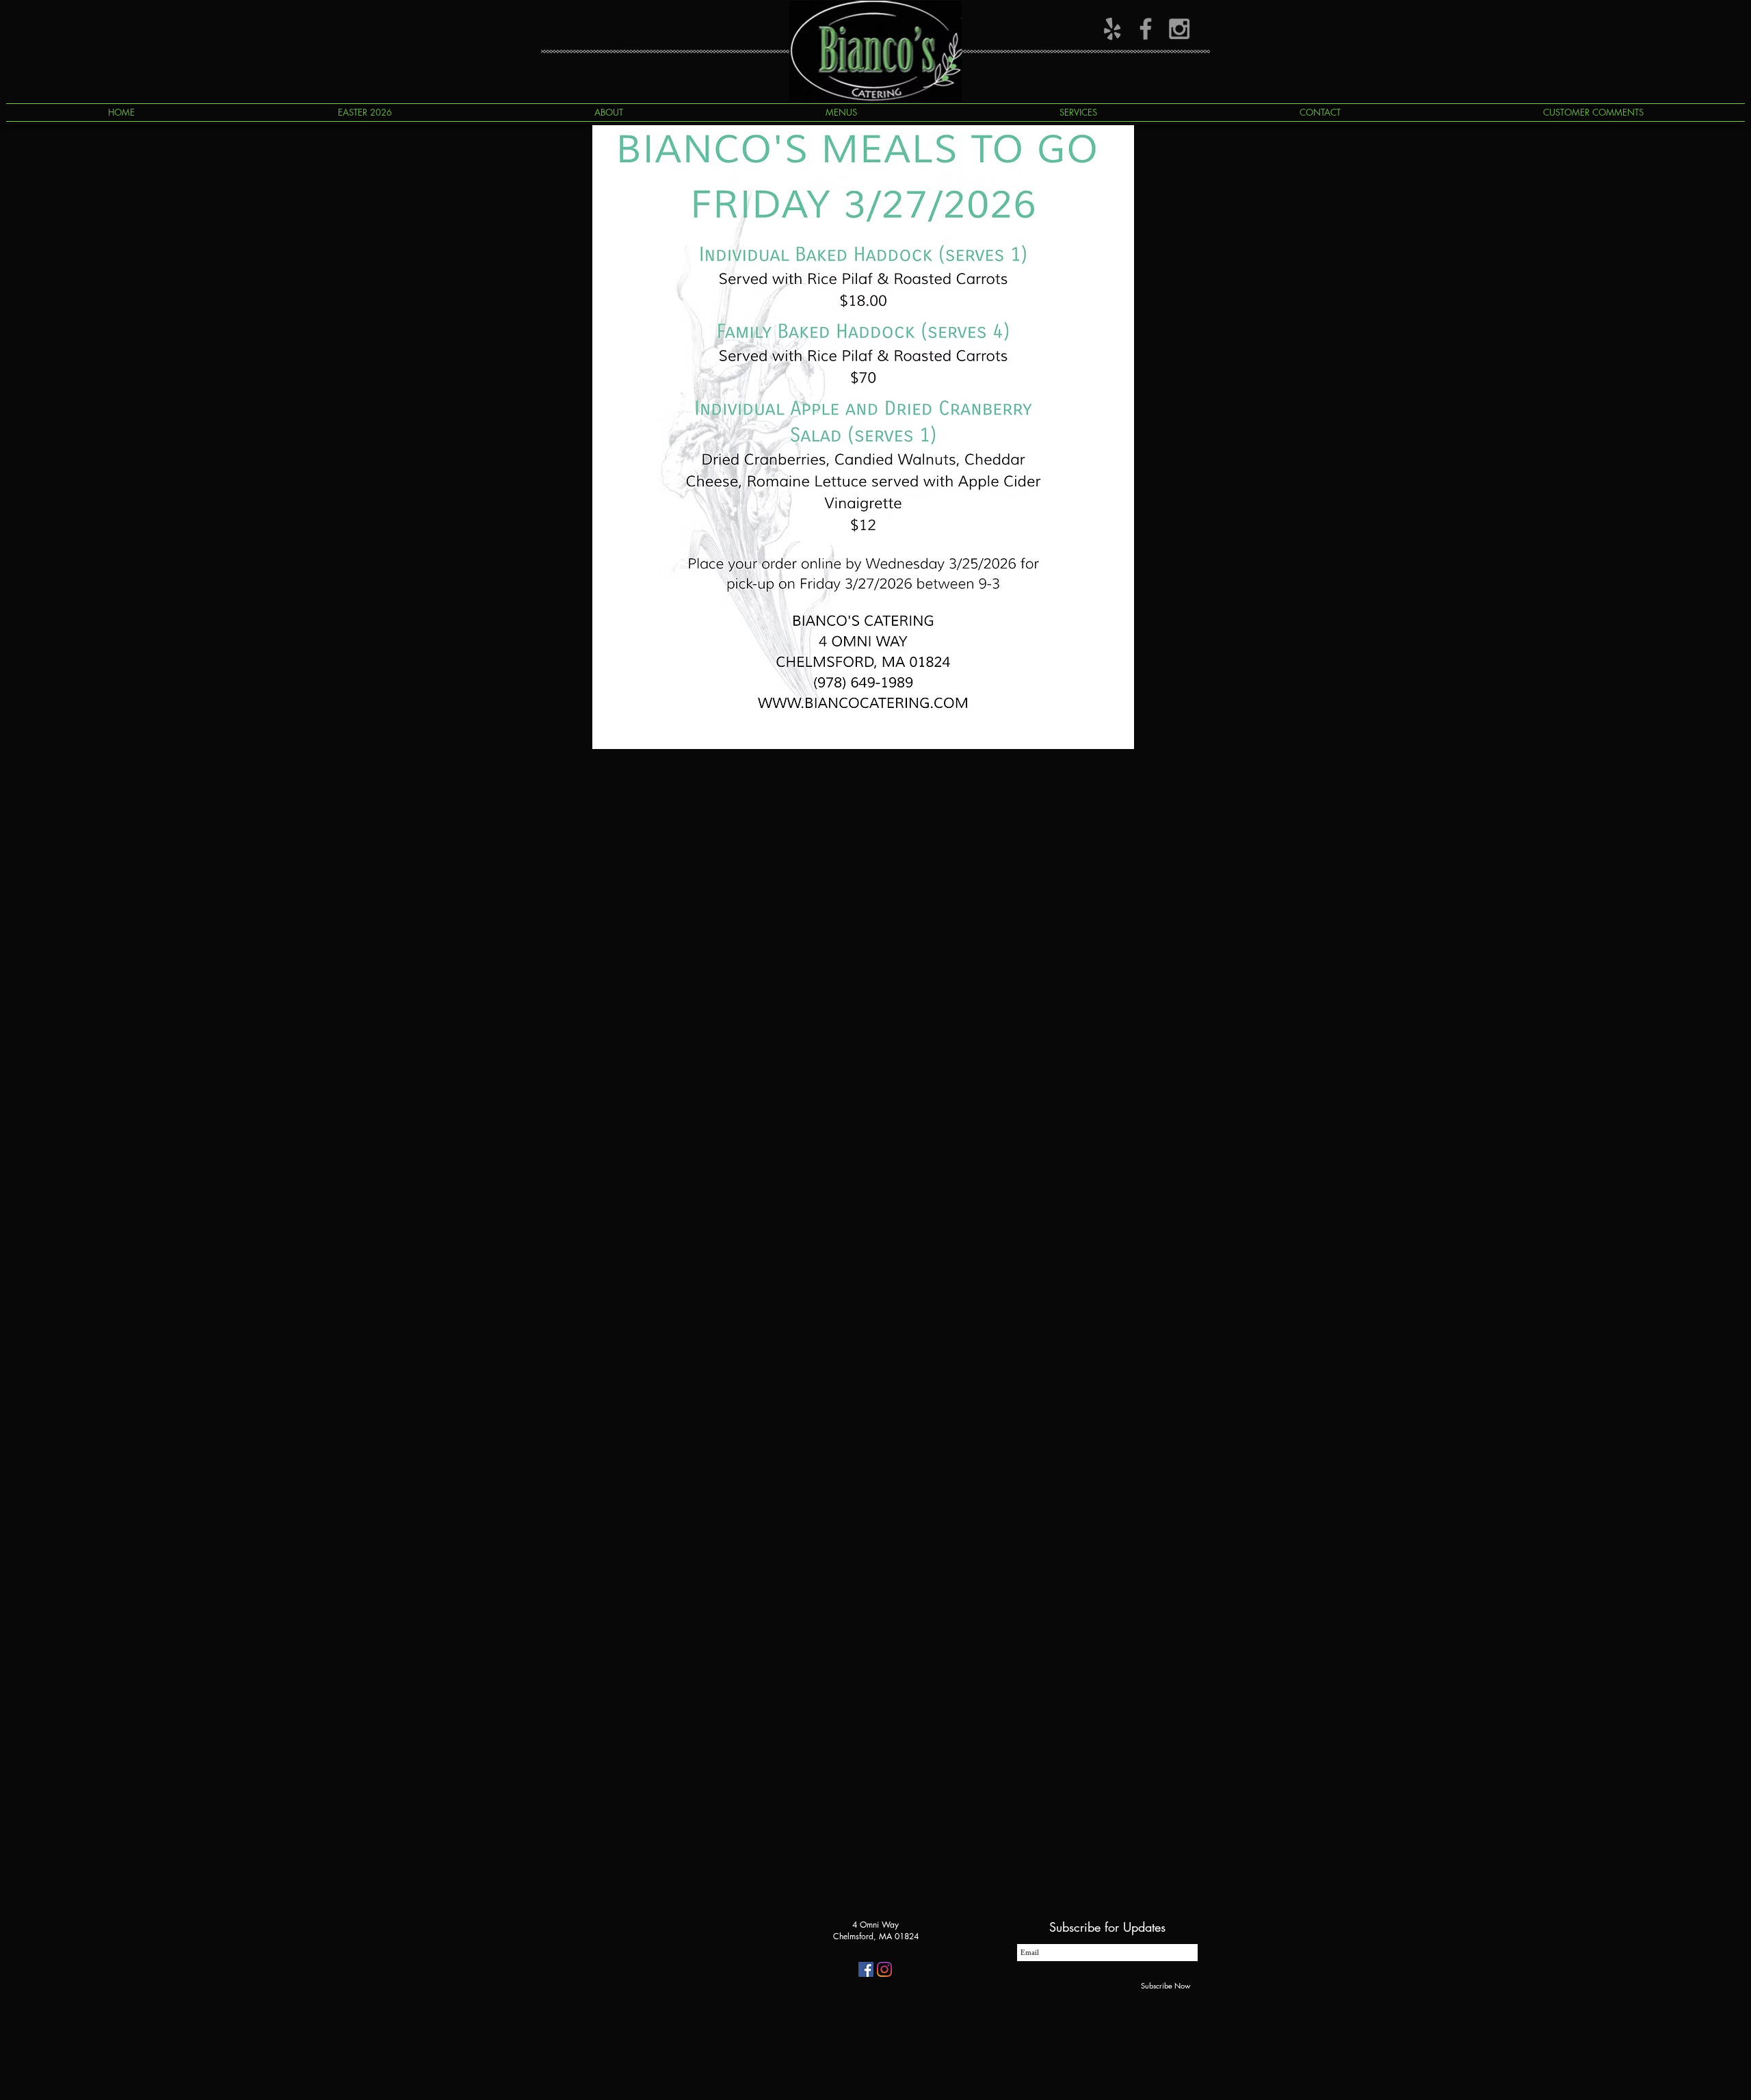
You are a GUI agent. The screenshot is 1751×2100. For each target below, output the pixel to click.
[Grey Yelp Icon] (1112, 29)
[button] (841, 113)
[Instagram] (884, 1969)
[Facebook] (866, 1969)
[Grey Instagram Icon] (1179, 29)
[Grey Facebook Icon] (1146, 29)
